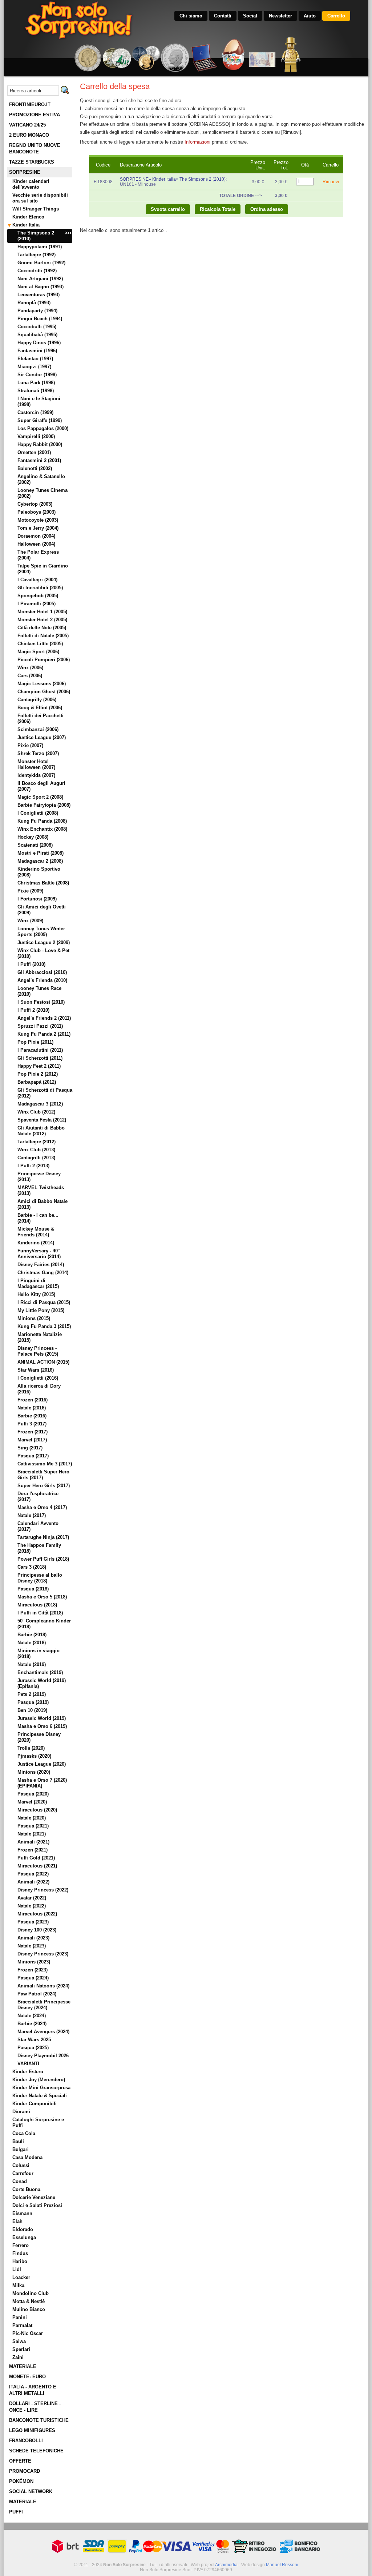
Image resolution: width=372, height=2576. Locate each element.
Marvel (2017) (32, 1440)
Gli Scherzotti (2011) (40, 1058)
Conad (20, 2181)
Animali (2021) (33, 1842)
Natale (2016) (32, 1408)
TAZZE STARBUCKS (32, 162)
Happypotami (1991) (40, 247)
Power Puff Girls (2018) (43, 1559)
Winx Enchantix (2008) (42, 829)
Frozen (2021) (33, 1850)
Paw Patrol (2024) (37, 1994)
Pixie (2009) (30, 891)
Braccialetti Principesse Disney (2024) (44, 2005)
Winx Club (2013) (36, 1150)
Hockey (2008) (33, 837)
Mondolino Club (31, 2293)
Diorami (21, 2112)
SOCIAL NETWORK (31, 2491)
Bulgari (21, 2149)
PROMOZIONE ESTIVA (35, 115)
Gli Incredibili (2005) (40, 588)
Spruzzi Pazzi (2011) (40, 1026)
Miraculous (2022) (37, 1914)
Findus (20, 2253)
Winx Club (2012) (36, 1112)
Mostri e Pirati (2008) (41, 853)
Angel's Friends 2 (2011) (44, 1018)
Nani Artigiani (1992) (40, 279)
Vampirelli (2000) (36, 436)
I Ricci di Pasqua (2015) (44, 1302)
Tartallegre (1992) (37, 255)
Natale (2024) (32, 2016)
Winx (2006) (30, 668)
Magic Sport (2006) (38, 652)
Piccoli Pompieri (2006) (44, 660)
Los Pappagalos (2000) (43, 428)
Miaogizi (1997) (34, 367)
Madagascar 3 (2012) (40, 1104)
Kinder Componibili (35, 2104)
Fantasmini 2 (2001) (39, 460)
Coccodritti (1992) (37, 271)
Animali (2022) (33, 1882)
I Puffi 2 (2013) (33, 1166)
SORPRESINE (25, 172)
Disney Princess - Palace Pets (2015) (38, 1351)
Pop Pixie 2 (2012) (38, 1074)
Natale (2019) (32, 1664)
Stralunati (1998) (36, 391)
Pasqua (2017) (33, 1456)
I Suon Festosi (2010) (41, 1002)
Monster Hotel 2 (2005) (42, 620)
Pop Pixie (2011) (35, 1042)
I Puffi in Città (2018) (40, 1613)
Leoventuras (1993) (39, 295)
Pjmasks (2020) (34, 1756)
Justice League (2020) (42, 1764)
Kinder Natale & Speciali (40, 2096)
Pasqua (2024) (33, 1978)
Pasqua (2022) (33, 1874)
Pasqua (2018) (33, 1589)
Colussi (21, 2165)
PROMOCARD (25, 2471)
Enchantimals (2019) (40, 1672)
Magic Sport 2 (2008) (40, 797)
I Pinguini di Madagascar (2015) (38, 1283)
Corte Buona (26, 2189)
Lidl (17, 2269)
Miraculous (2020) (37, 1810)
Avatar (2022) (32, 1898)
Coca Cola (24, 2133)
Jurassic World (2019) (42, 1718)
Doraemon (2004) (36, 536)
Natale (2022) (32, 1906)
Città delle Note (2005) (42, 628)
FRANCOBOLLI (26, 2441)
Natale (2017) (32, 1515)
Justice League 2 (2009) (44, 942)
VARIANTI (28, 2064)
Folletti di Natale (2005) (43, 636)
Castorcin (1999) (35, 412)
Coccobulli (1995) (37, 327)
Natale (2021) (32, 1834)
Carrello (336, 16)
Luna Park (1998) (36, 383)
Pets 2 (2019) (32, 1694)
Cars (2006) (30, 676)
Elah (17, 2221)
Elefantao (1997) (35, 359)
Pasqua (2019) (33, 1702)
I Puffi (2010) (31, 964)
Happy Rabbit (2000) (40, 444)
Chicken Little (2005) (40, 644)
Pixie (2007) (30, 745)
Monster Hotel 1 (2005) (42, 612)
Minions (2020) (34, 1772)
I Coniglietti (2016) (38, 1378)
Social (250, 16)
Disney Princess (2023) (43, 1954)
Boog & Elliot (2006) (40, 708)
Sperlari (21, 2349)
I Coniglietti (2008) (38, 813)
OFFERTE (20, 2461)
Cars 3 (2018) (32, 1567)
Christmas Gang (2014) (43, 1273)
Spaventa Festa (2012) (42, 1120)
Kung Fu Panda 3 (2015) (44, 1326)
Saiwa (19, 2341)
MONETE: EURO (27, 2377)
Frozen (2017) (33, 1432)
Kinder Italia (26, 225)
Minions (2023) (34, 1962)
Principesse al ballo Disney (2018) (40, 1578)
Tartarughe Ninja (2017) (43, 1537)
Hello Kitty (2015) (36, 1294)
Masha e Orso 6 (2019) (42, 1726)
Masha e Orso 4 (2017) (42, 1507)
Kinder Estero (28, 2072)
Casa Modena (27, 2157)
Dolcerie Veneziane (34, 2197)
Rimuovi (331, 182)
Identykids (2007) (36, 775)
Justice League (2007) (42, 737)
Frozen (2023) (33, 1970)
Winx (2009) (30, 921)
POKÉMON (21, 2481)
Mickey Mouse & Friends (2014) (36, 1232)
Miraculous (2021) (37, 1866)
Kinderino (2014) (36, 1243)
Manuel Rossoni (282, 2565)
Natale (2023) (32, 1946)
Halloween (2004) (36, 544)
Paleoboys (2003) (37, 512)
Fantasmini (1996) (37, 351)
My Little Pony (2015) (41, 1310)
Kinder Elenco (28, 217)
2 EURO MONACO (29, 135)
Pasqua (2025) (33, 2048)
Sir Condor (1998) (37, 375)
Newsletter (280, 16)
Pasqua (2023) (33, 1922)
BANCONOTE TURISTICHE (39, 2420)
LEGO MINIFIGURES (32, 2430)
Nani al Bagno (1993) (41, 287)
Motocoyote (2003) (38, 520)
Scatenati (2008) (35, 845)
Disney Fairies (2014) (41, 1265)
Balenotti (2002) (35, 468)
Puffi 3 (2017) (32, 1424)
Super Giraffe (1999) (40, 420)
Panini (20, 2317)
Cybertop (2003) (35, 504)
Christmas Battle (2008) (43, 883)
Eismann (22, 2213)
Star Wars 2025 (34, 2040)
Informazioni (197, 142)
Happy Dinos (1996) (39, 343)
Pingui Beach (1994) (40, 319)
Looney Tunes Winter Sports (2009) (41, 932)
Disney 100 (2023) (37, 1930)
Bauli (18, 2141)
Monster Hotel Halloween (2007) (36, 764)
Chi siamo (191, 16)
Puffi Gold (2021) (36, 1858)
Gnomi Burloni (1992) (41, 263)
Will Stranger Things (36, 209)
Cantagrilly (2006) (37, 700)
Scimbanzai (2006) (38, 729)
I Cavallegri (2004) (37, 580)
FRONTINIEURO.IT (30, 105)
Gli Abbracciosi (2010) (42, 972)
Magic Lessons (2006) (42, 684)
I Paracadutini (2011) (40, 1050)
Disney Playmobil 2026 (43, 2056)
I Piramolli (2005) (37, 604)
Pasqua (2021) (33, 1826)
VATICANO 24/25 (27, 125)
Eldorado (23, 2229)
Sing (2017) (30, 1448)
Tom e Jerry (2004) (38, 528)
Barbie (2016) (32, 1416)
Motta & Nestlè (29, 2301)
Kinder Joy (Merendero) (39, 2080)
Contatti (223, 16)
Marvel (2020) (32, 1802)
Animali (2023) (33, 1938)
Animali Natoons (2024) (43, 1986)
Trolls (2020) (31, 1748)
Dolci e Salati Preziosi (37, 2205)
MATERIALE (23, 2366)
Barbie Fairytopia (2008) (44, 805)
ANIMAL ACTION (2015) (43, 1362)
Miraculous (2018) (37, 1605)
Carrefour (23, 2173)
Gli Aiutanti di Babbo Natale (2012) (41, 1131)
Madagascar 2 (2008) (40, 861)
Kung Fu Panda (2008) (42, 821)
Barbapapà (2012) (37, 1082)
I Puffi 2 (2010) (33, 1010)
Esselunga (24, 2237)
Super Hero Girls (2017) (44, 1486)
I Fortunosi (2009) (37, 899)
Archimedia (226, 2565)
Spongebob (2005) (38, 596)
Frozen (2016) (33, 1400)
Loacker (21, 2277)
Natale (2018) (32, 1643)
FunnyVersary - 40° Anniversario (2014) (39, 1254)
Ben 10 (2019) (32, 1710)
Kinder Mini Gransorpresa (41, 2088)
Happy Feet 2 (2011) (39, 1066)
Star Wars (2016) (36, 1370)
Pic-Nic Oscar (28, 2333)
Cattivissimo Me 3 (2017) (45, 1464)
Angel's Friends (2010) (42, 980)
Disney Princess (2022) (43, 1890)
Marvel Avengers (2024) (43, 2032)
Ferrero (21, 2245)
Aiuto (310, 16)
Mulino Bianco (29, 2309)
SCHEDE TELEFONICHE (36, 2451)
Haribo (20, 2261)
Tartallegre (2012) (37, 1142)
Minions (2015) (34, 1318)
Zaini (18, 2357)
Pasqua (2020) (33, 1794)
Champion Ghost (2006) (44, 692)
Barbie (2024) (32, 2024)
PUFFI (16, 2512)
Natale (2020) (32, 1818)
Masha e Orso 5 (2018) (42, 1597)
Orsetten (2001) (34, 452)
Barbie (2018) (32, 1635)
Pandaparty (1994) (37, 311)
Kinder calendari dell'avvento (31, 184)
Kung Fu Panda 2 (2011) (44, 1034)
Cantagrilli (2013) (36, 1158)
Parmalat (22, 2325)
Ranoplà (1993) (34, 303)
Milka (18, 2285)
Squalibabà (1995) (37, 335)
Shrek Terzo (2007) (38, 753)
